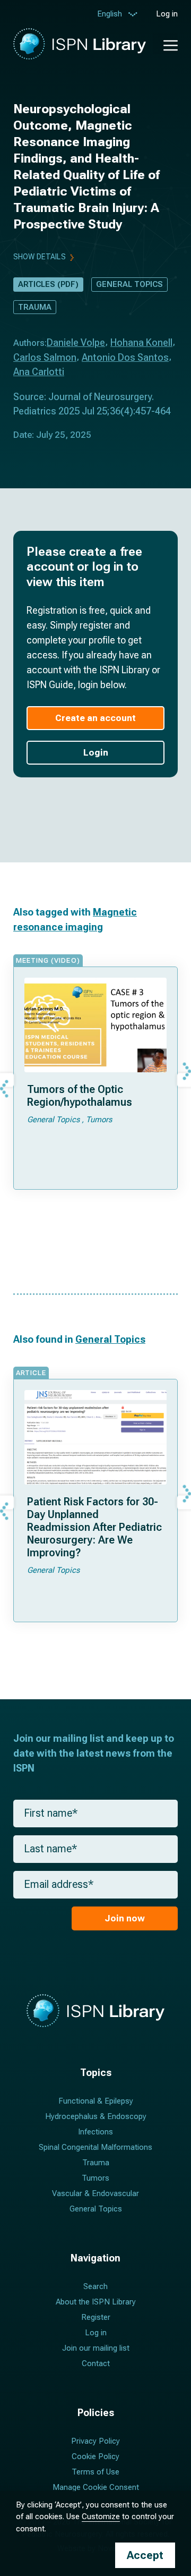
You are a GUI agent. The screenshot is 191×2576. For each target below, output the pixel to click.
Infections (95, 2132)
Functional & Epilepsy (96, 2101)
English (110, 14)
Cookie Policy (95, 2456)
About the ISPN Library (96, 2302)
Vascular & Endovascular (95, 2193)
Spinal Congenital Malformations (95, 2147)
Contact (96, 2363)
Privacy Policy (95, 2441)
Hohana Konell (141, 342)
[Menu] (165, 44)
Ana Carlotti (39, 372)
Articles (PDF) (48, 284)
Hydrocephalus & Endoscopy (96, 2116)
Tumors (95, 2178)
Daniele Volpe (76, 342)
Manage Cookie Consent (96, 2487)
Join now (125, 1918)
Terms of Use (95, 2472)
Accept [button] (145, 2555)
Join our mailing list (96, 2348)
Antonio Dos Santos (125, 357)
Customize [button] (101, 2516)
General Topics (129, 284)
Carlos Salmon (45, 357)
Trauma (35, 307)
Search (95, 2286)
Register (96, 2317)
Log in (167, 14)
